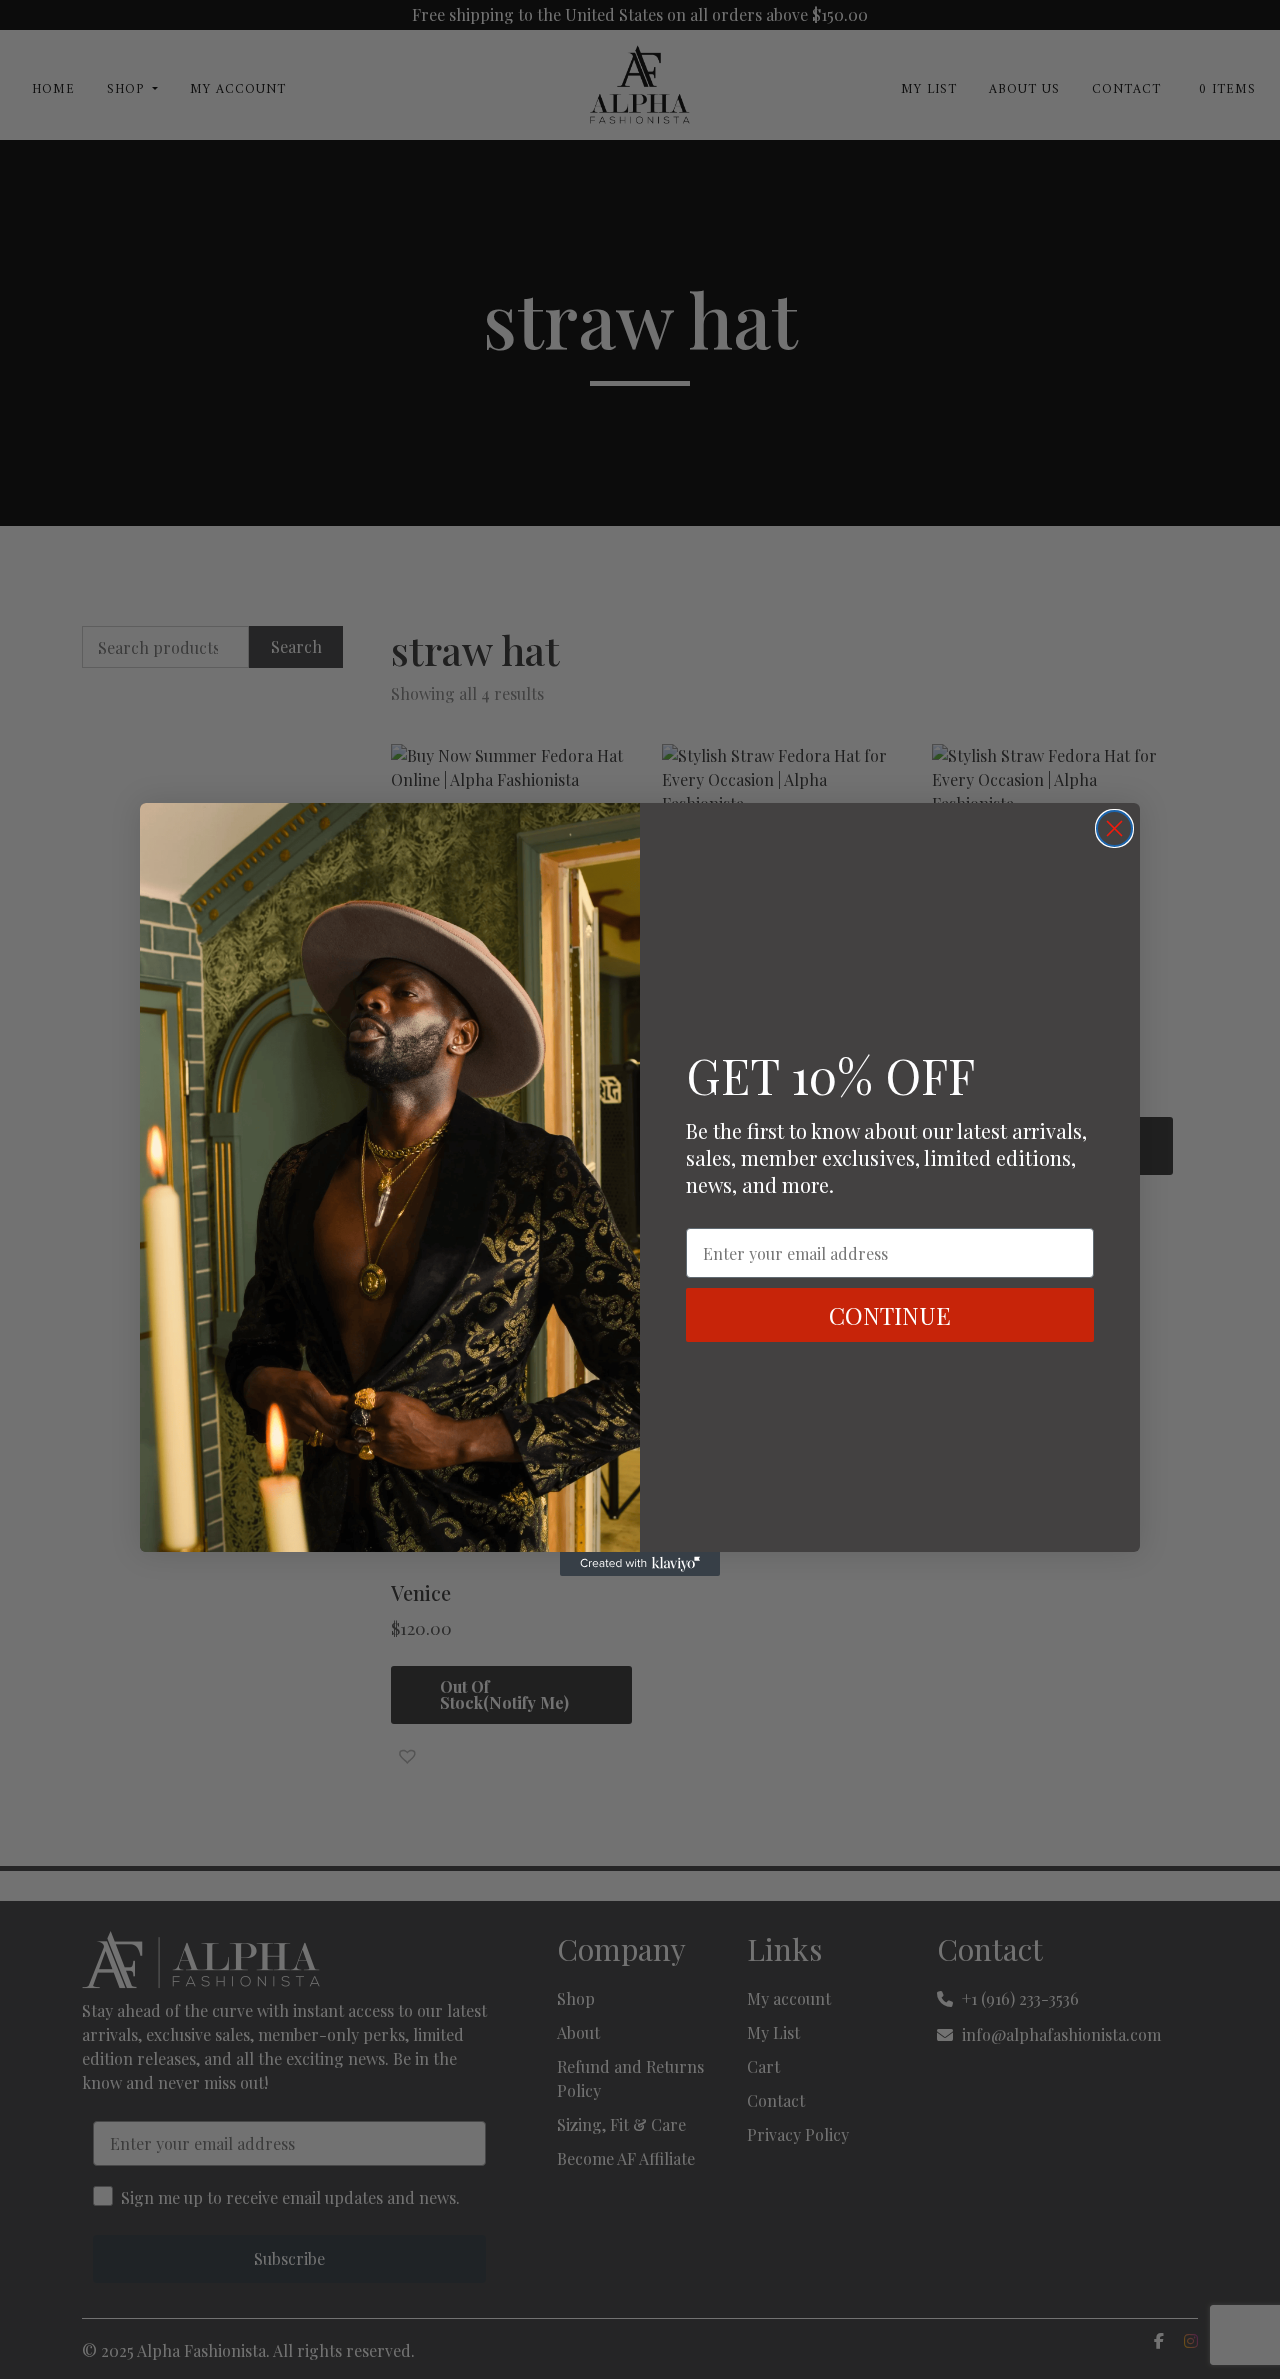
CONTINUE (890, 1315)
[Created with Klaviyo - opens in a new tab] (640, 1564)
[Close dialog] (1114, 828)
